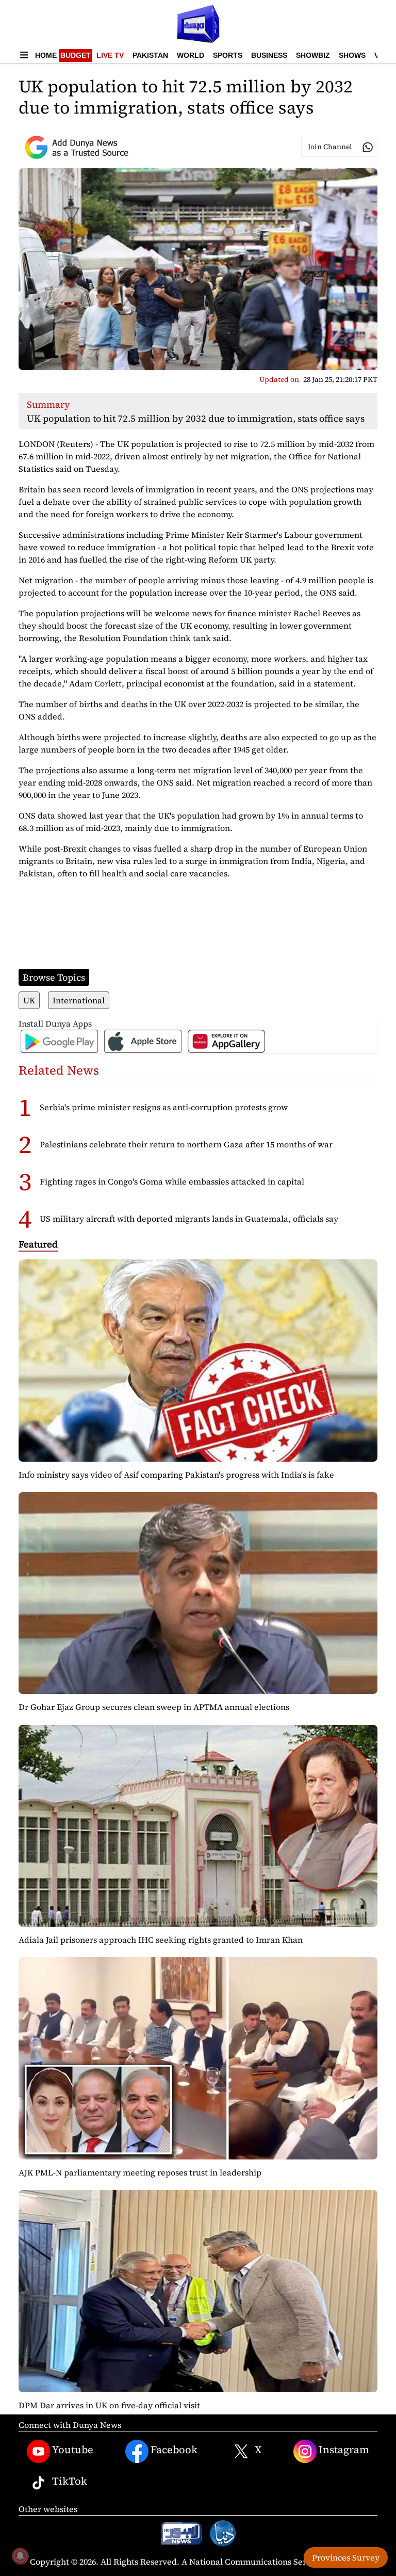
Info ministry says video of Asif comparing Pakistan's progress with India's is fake (176, 1475)
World (191, 55)
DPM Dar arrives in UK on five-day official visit (109, 2405)
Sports (228, 55)
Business (269, 55)
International (79, 1000)
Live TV (110, 55)
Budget (76, 55)
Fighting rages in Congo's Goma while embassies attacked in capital (172, 1181)
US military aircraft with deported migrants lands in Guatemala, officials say (189, 1219)
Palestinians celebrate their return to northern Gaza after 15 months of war (186, 1144)
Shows (352, 55)
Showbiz (313, 55)
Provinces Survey (346, 2557)
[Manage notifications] (20, 2556)
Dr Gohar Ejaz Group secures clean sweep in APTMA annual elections (154, 1707)
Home (46, 55)
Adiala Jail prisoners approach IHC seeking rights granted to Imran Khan (161, 1940)
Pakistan (150, 55)
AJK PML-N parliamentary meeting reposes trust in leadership (140, 2172)
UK (29, 1000)
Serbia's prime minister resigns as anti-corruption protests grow (164, 1107)
